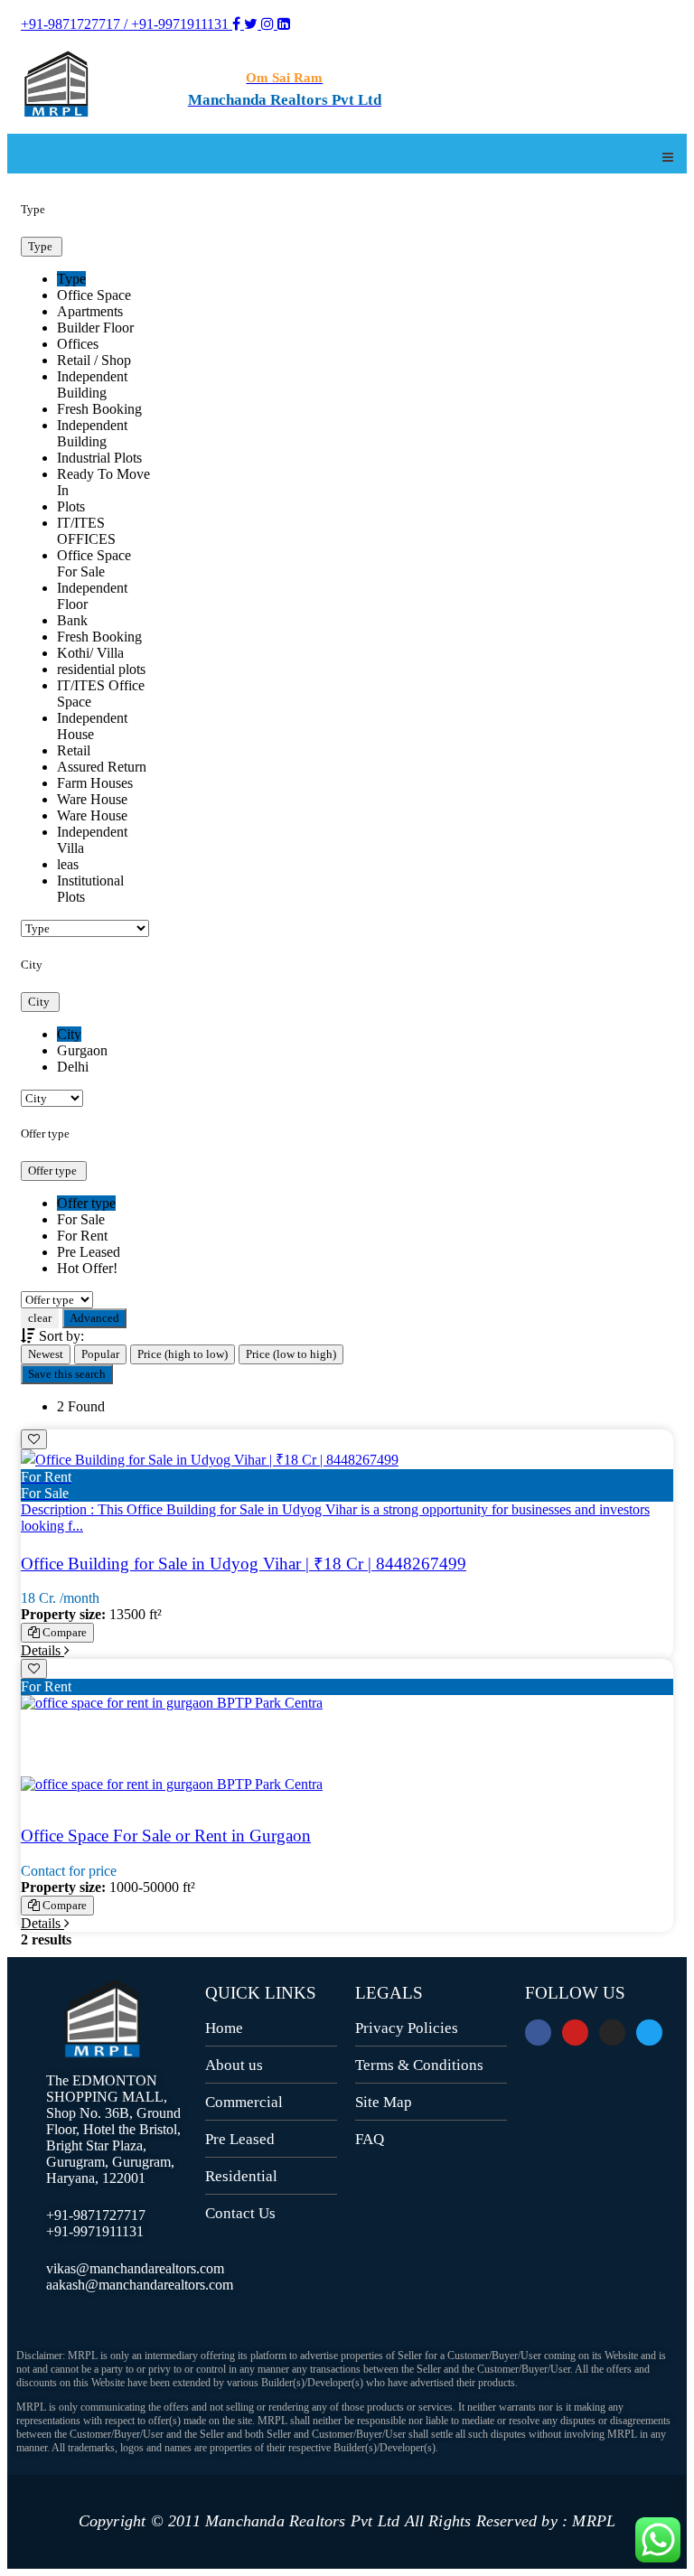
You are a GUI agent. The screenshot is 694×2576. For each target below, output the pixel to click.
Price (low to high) (291, 1354)
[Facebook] (538, 2033)
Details (42, 1650)
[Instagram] (612, 2033)
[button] (42, 247)
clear (40, 1318)
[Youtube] (575, 2033)
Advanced (94, 1318)
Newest (46, 1354)
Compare (63, 1632)
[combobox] (86, 588)
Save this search (67, 1374)
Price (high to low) (183, 1354)
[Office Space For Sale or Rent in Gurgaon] (347, 1752)
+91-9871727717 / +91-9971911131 (127, 24)
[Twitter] (649, 2033)
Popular (100, 1354)
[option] (71, 279)
